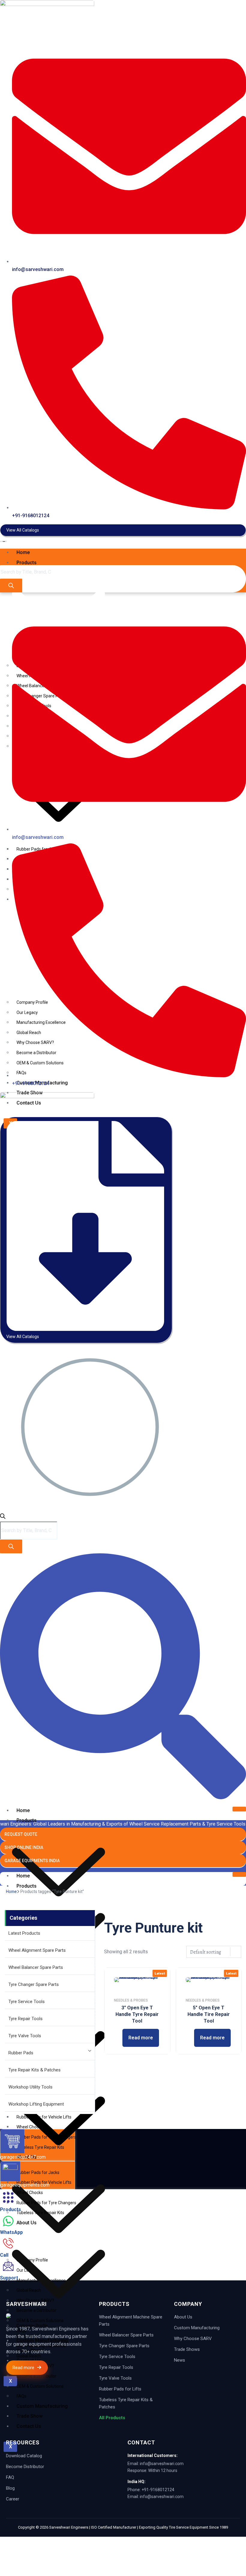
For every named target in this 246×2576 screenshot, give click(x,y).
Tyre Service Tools (27, 2002)
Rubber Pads (21, 2053)
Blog (10, 2488)
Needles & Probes (131, 2000)
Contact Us (29, 2426)
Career (13, 2499)
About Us (183, 2317)
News (180, 2360)
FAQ (10, 2477)
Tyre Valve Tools (25, 2036)
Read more (141, 2038)
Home (23, 552)
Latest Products (24, 1933)
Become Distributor (25, 2467)
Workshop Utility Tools (30, 2087)
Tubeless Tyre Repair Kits (40, 2213)
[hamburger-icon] (239, 551)
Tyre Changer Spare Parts (34, 1984)
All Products (112, 2418)
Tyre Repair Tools (25, 2019)
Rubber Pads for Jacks (38, 2172)
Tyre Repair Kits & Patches (34, 2070)
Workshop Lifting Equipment (36, 2104)
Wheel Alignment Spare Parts (37, 1950)
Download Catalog (24, 2456)
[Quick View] (119, 2038)
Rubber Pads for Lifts (120, 2389)
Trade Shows (187, 2349)
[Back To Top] (8, 2540)
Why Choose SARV (193, 2339)
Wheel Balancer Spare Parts (36, 1967)
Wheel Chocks (30, 2193)
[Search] (11, 586)
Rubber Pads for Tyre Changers (46, 2203)
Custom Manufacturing (197, 2328)
